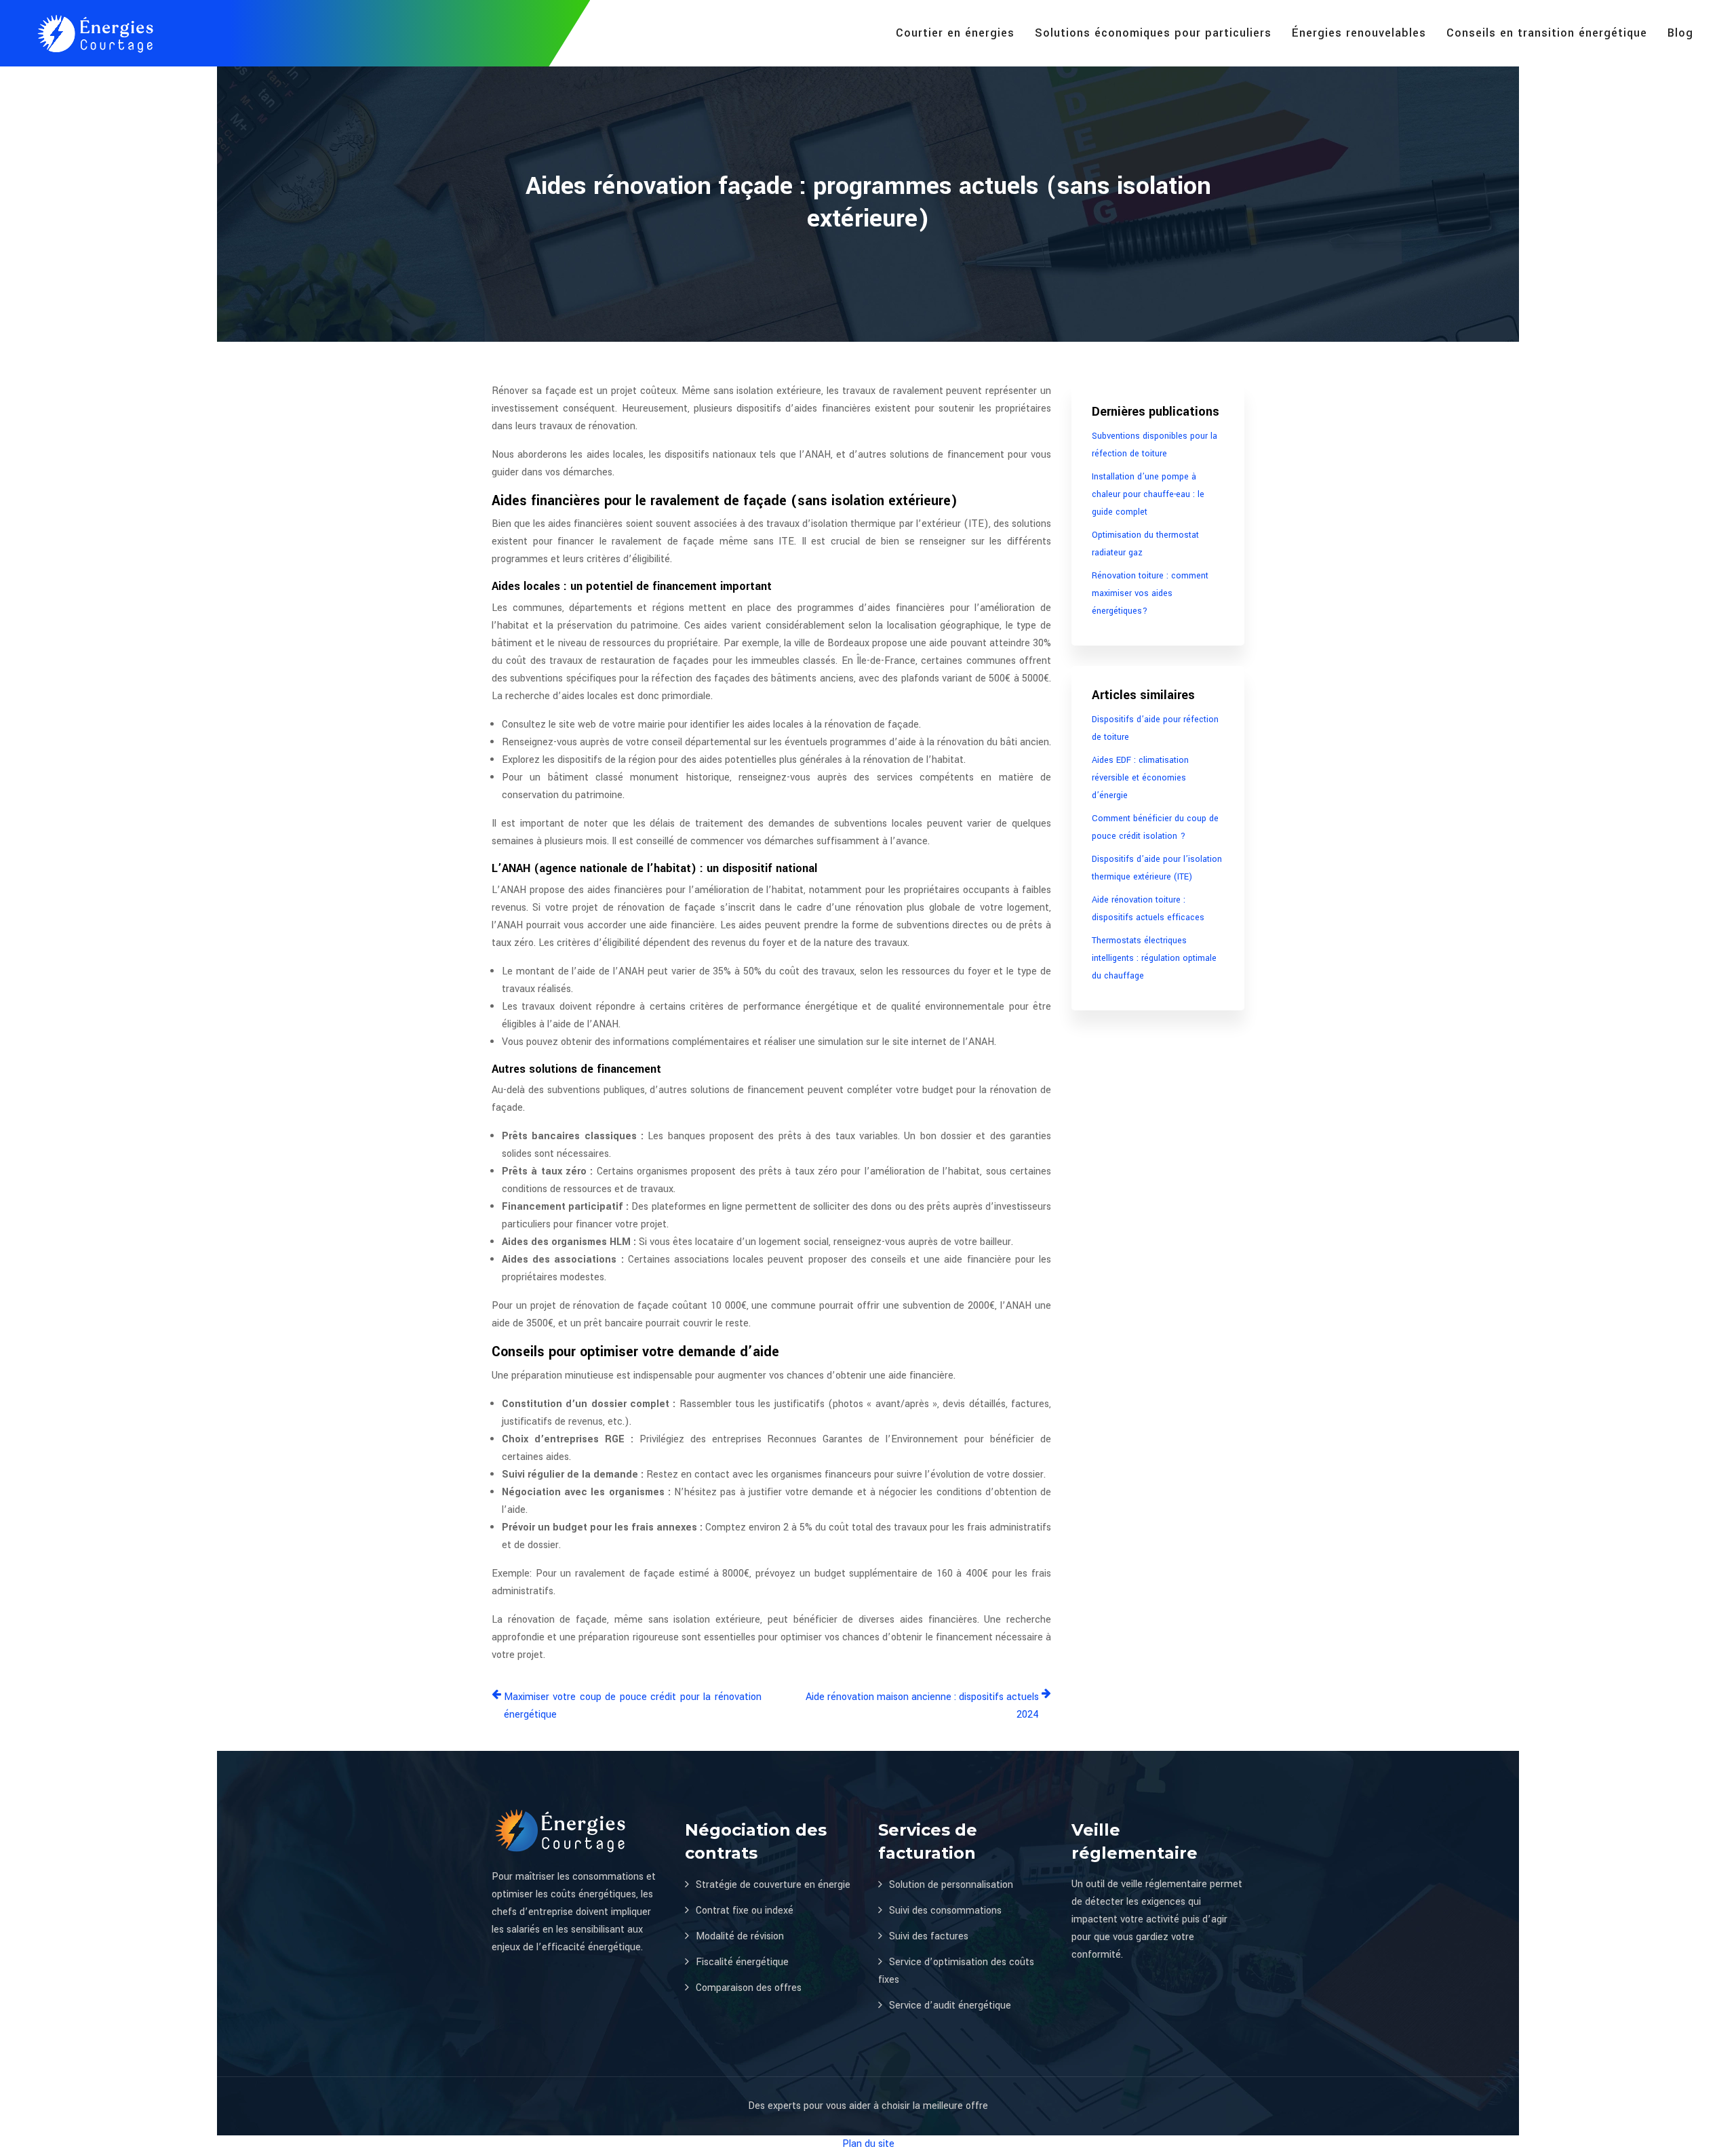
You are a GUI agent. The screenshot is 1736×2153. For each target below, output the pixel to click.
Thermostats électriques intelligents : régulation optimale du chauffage (1154, 958)
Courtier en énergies (955, 33)
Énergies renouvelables (1359, 33)
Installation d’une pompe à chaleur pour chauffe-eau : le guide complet (1148, 494)
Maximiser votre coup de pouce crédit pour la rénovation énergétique (633, 1706)
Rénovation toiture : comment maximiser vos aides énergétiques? (1150, 593)
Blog (1680, 33)
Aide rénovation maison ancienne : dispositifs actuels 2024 (922, 1706)
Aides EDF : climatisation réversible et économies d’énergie (1140, 778)
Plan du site (868, 2144)
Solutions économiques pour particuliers (1153, 33)
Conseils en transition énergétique (1547, 33)
